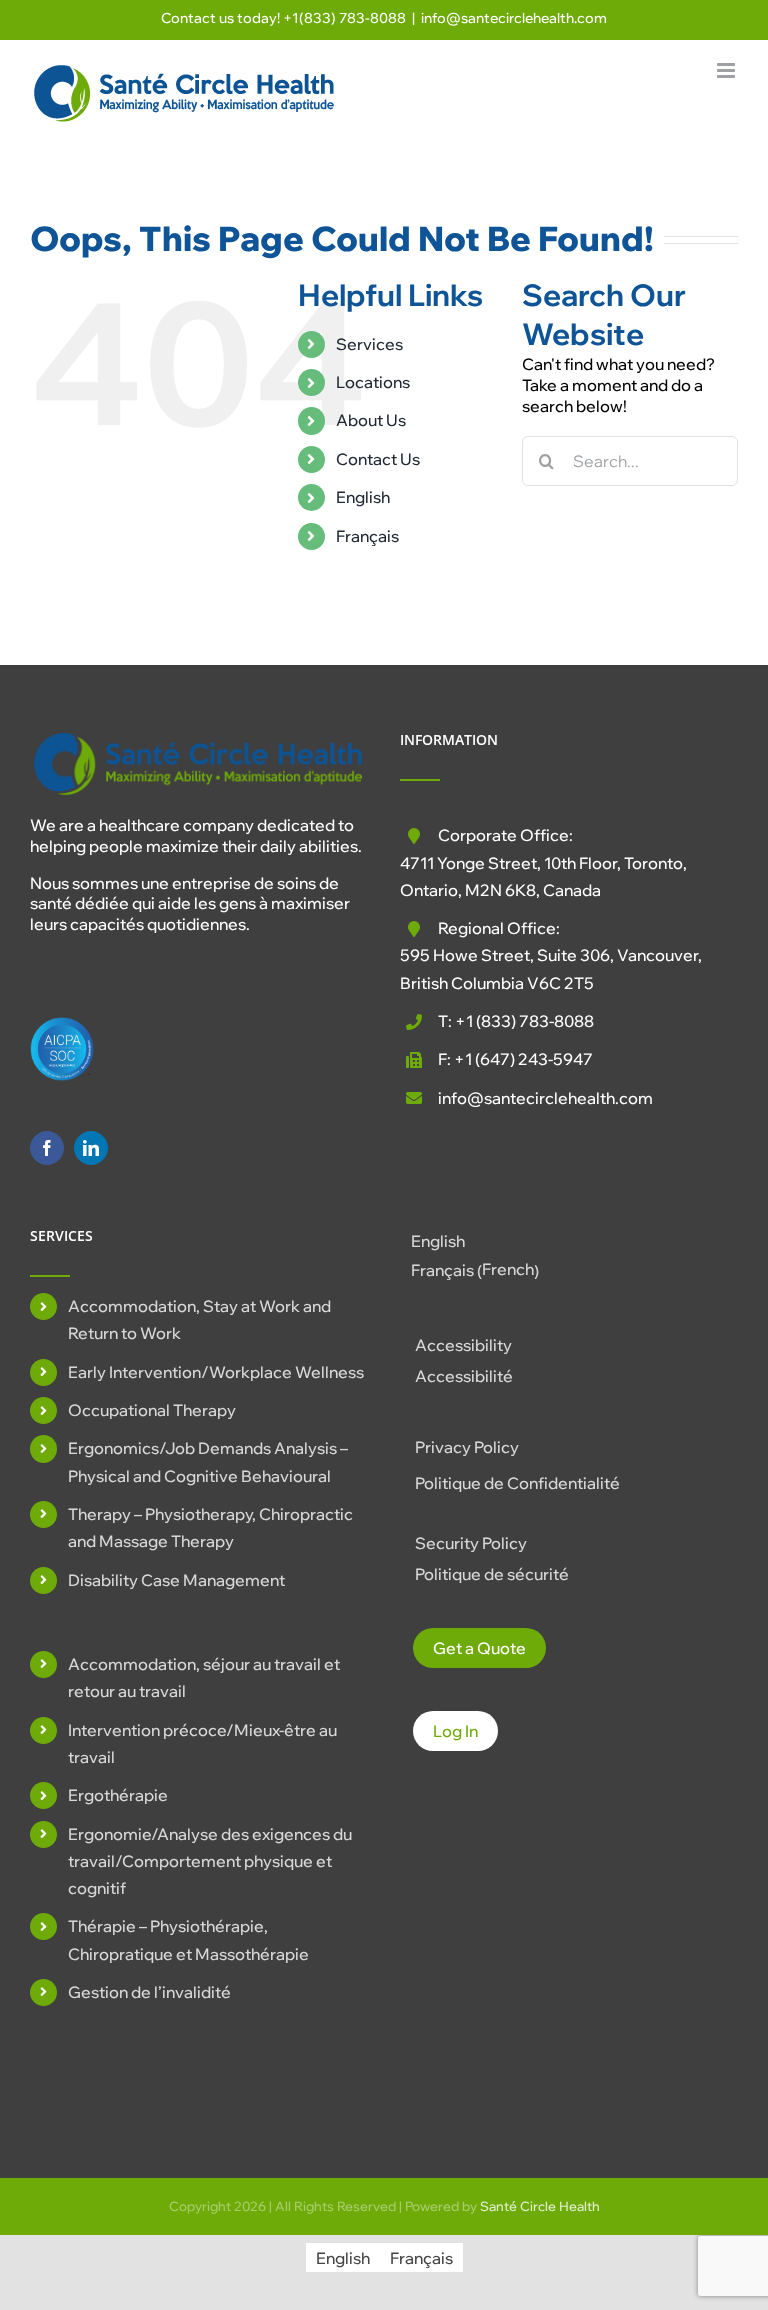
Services (369, 344)
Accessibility (463, 1345)
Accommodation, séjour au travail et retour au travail (204, 1677)
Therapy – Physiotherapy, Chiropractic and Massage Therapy (210, 1527)
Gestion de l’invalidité (149, 1992)
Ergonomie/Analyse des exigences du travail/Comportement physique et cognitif (210, 1861)
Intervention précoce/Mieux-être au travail (202, 1743)
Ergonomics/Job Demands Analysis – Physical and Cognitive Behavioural (208, 1461)
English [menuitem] (438, 1241)
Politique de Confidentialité (517, 1483)
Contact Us (378, 459)
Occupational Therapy (152, 1410)
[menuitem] (414, 497)
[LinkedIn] (91, 1148)
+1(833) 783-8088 (344, 18)
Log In (455, 1731)
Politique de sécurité (492, 1574)
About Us (371, 420)
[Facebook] (47, 1148)
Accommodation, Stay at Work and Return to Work (199, 1319)
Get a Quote (479, 1648)
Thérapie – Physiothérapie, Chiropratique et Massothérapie (188, 1939)
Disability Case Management (176, 1580)
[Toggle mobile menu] (727, 70)
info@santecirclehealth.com (514, 18)
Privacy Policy (467, 1447)
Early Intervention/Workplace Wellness (216, 1372)
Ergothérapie (118, 1795)
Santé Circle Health (540, 2206)
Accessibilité (464, 1376)
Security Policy (471, 1543)
